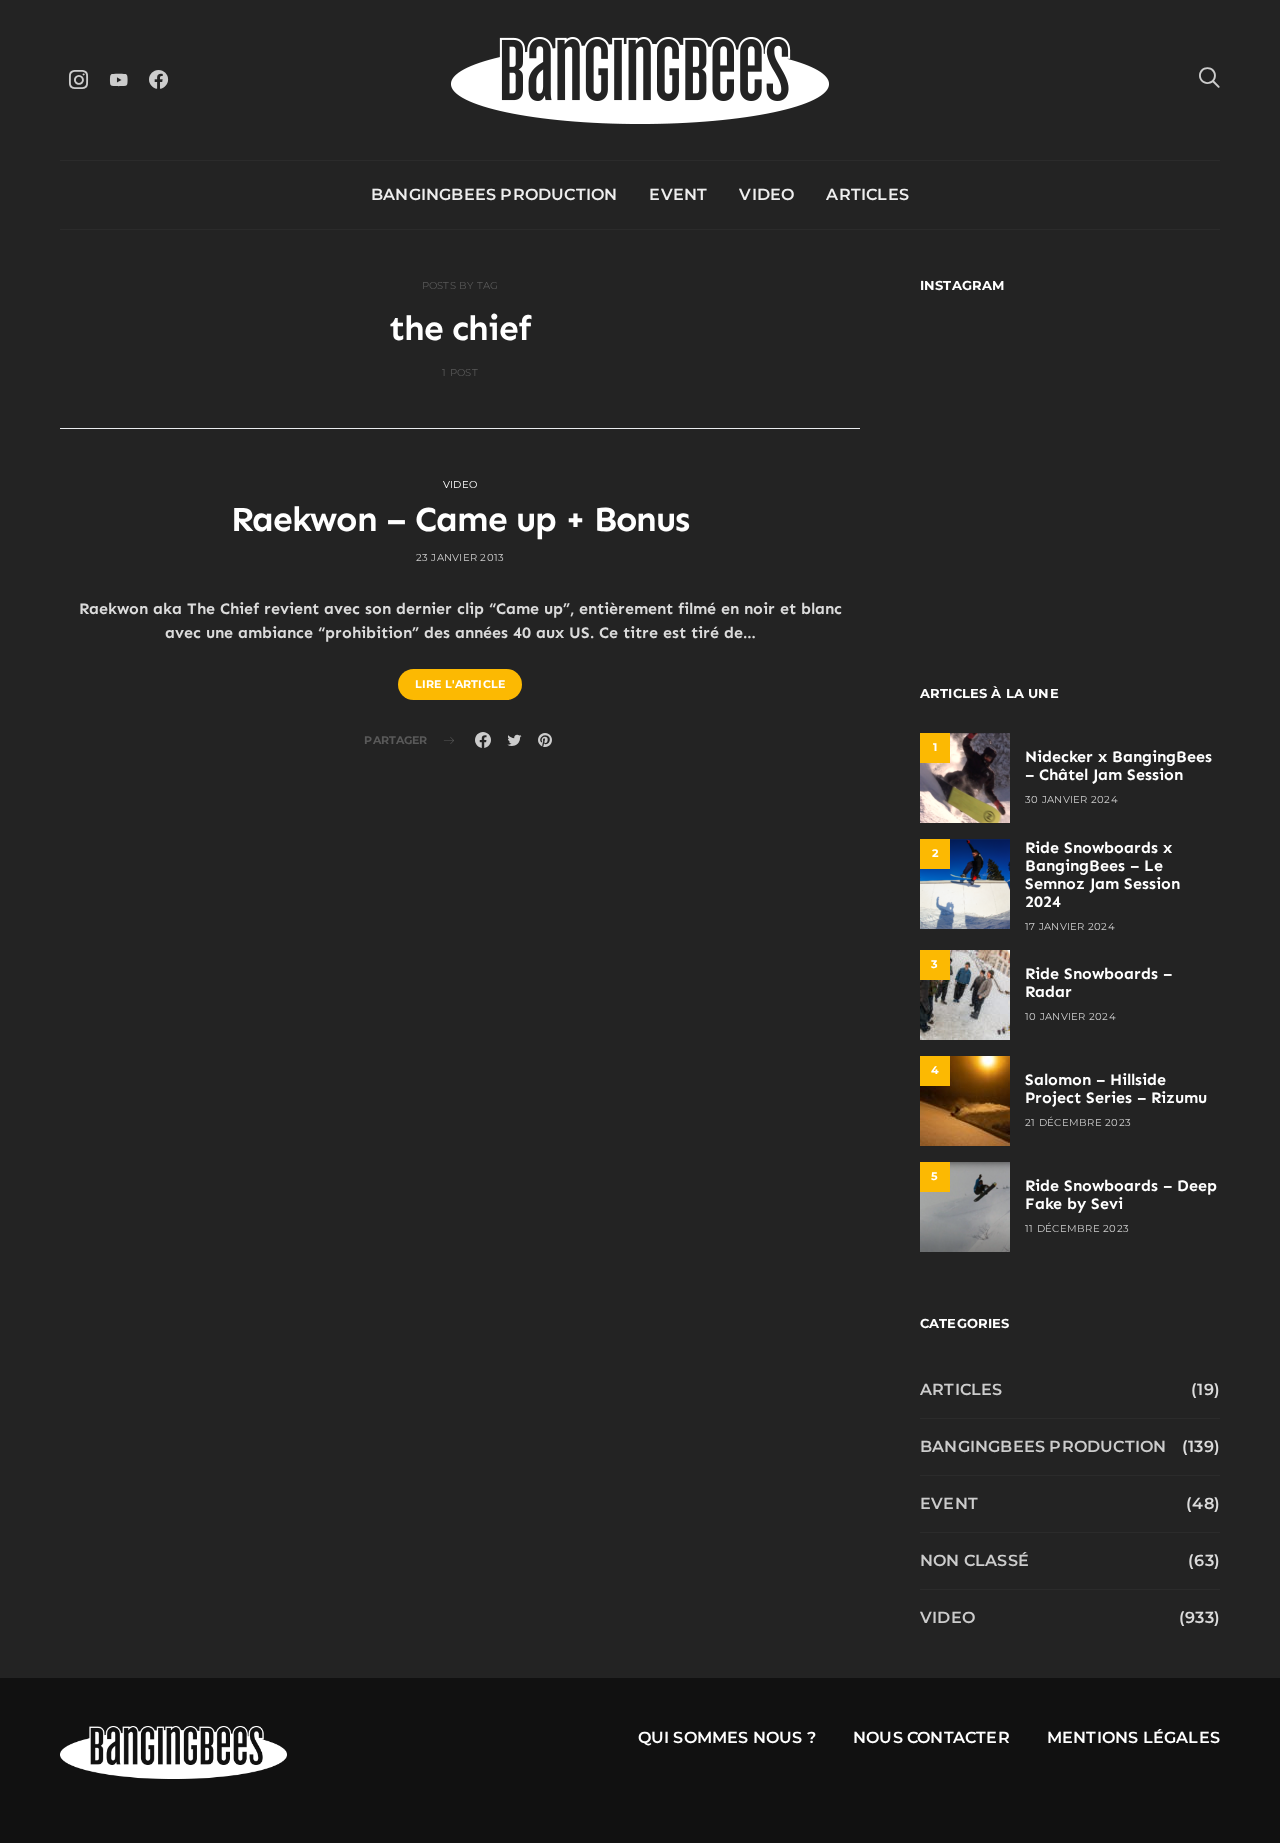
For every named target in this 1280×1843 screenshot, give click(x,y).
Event (678, 194)
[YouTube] (118, 79)
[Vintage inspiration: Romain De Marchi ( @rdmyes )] (992, 377)
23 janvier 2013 (460, 557)
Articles (867, 194)
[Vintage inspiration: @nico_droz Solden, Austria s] (992, 468)
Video (766, 194)
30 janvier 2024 (1071, 799)
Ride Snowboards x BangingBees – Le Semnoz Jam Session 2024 (1102, 874)
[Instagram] (78, 79)
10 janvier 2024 (1070, 1016)
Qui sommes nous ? (727, 1737)
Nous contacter (931, 1737)
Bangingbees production (494, 194)
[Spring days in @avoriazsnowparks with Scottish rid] (992, 559)
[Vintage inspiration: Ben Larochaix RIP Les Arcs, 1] (1147, 559)
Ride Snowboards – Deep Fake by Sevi (1121, 1194)
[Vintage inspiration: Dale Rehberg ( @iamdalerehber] (1147, 468)
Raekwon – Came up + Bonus (460, 519)
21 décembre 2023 (1078, 1122)
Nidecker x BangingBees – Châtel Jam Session (1118, 765)
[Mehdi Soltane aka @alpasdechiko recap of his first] (1147, 377)
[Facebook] (158, 79)
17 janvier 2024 (1070, 926)
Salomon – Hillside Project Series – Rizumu (1116, 1088)
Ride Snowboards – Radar (1098, 982)
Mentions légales (1133, 1737)
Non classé (974, 1560)
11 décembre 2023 (1077, 1228)
